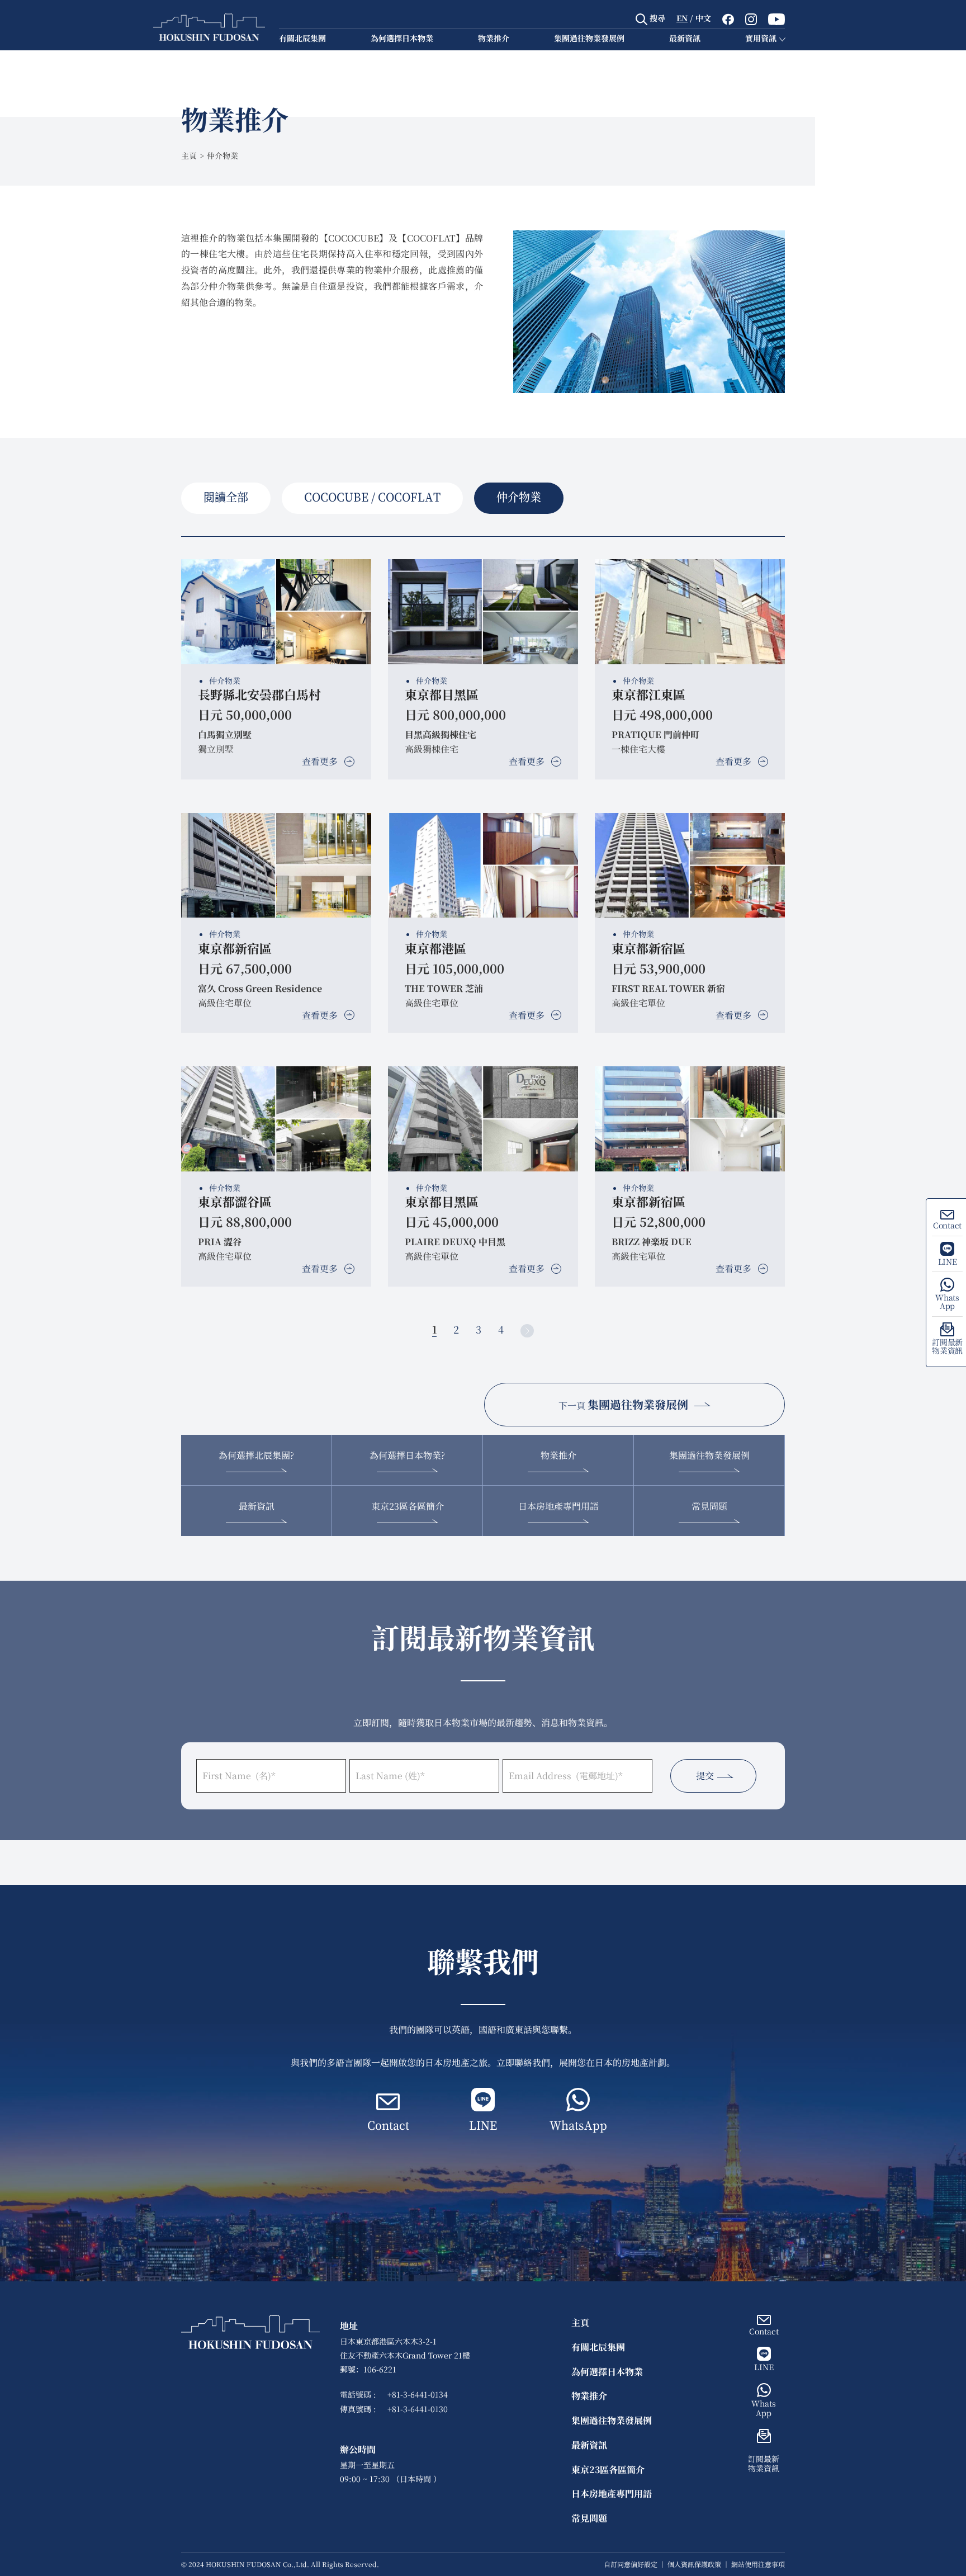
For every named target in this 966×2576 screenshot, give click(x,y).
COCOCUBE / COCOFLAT (372, 498)
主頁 (189, 155)
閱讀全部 (226, 498)
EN (682, 18)
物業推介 (494, 38)
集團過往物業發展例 (589, 38)
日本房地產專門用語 (558, 1506)
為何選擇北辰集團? (256, 1455)
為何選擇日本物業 (402, 38)
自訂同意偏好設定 (631, 2564)
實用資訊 (761, 38)
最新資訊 (685, 38)
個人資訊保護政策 (694, 2564)
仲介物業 (519, 498)
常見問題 (709, 1506)
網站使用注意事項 (758, 2564)
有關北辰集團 (302, 38)
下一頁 (623, 1404)
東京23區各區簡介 (408, 1506)
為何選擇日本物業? (407, 1455)
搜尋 (656, 18)
